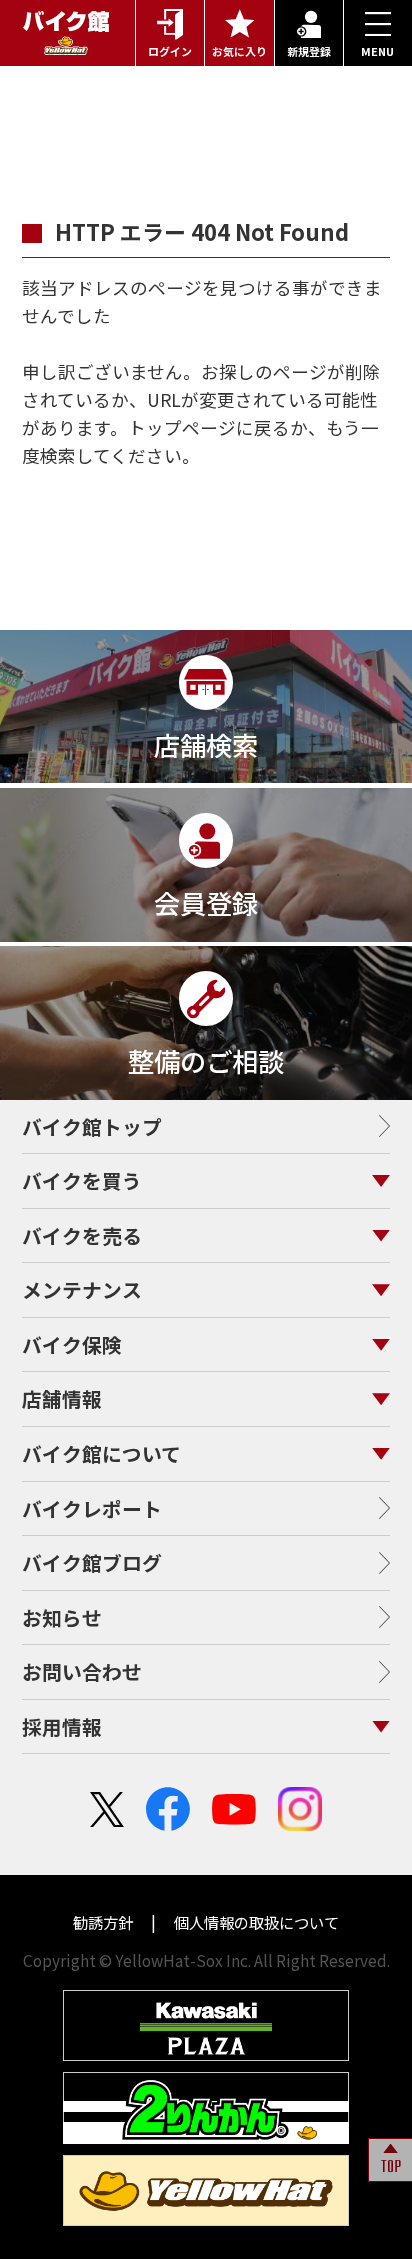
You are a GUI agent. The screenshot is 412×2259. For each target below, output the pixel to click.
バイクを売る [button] (82, 1235)
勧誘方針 (104, 1922)
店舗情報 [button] (62, 1398)
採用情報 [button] (62, 1726)
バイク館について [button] (101, 1453)
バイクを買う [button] (82, 1180)
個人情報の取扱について (255, 1922)
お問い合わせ (82, 1671)
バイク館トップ (92, 1126)
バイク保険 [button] (72, 1344)
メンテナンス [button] (82, 1289)
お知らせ (62, 1617)
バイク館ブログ (92, 1562)
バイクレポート (92, 1508)
